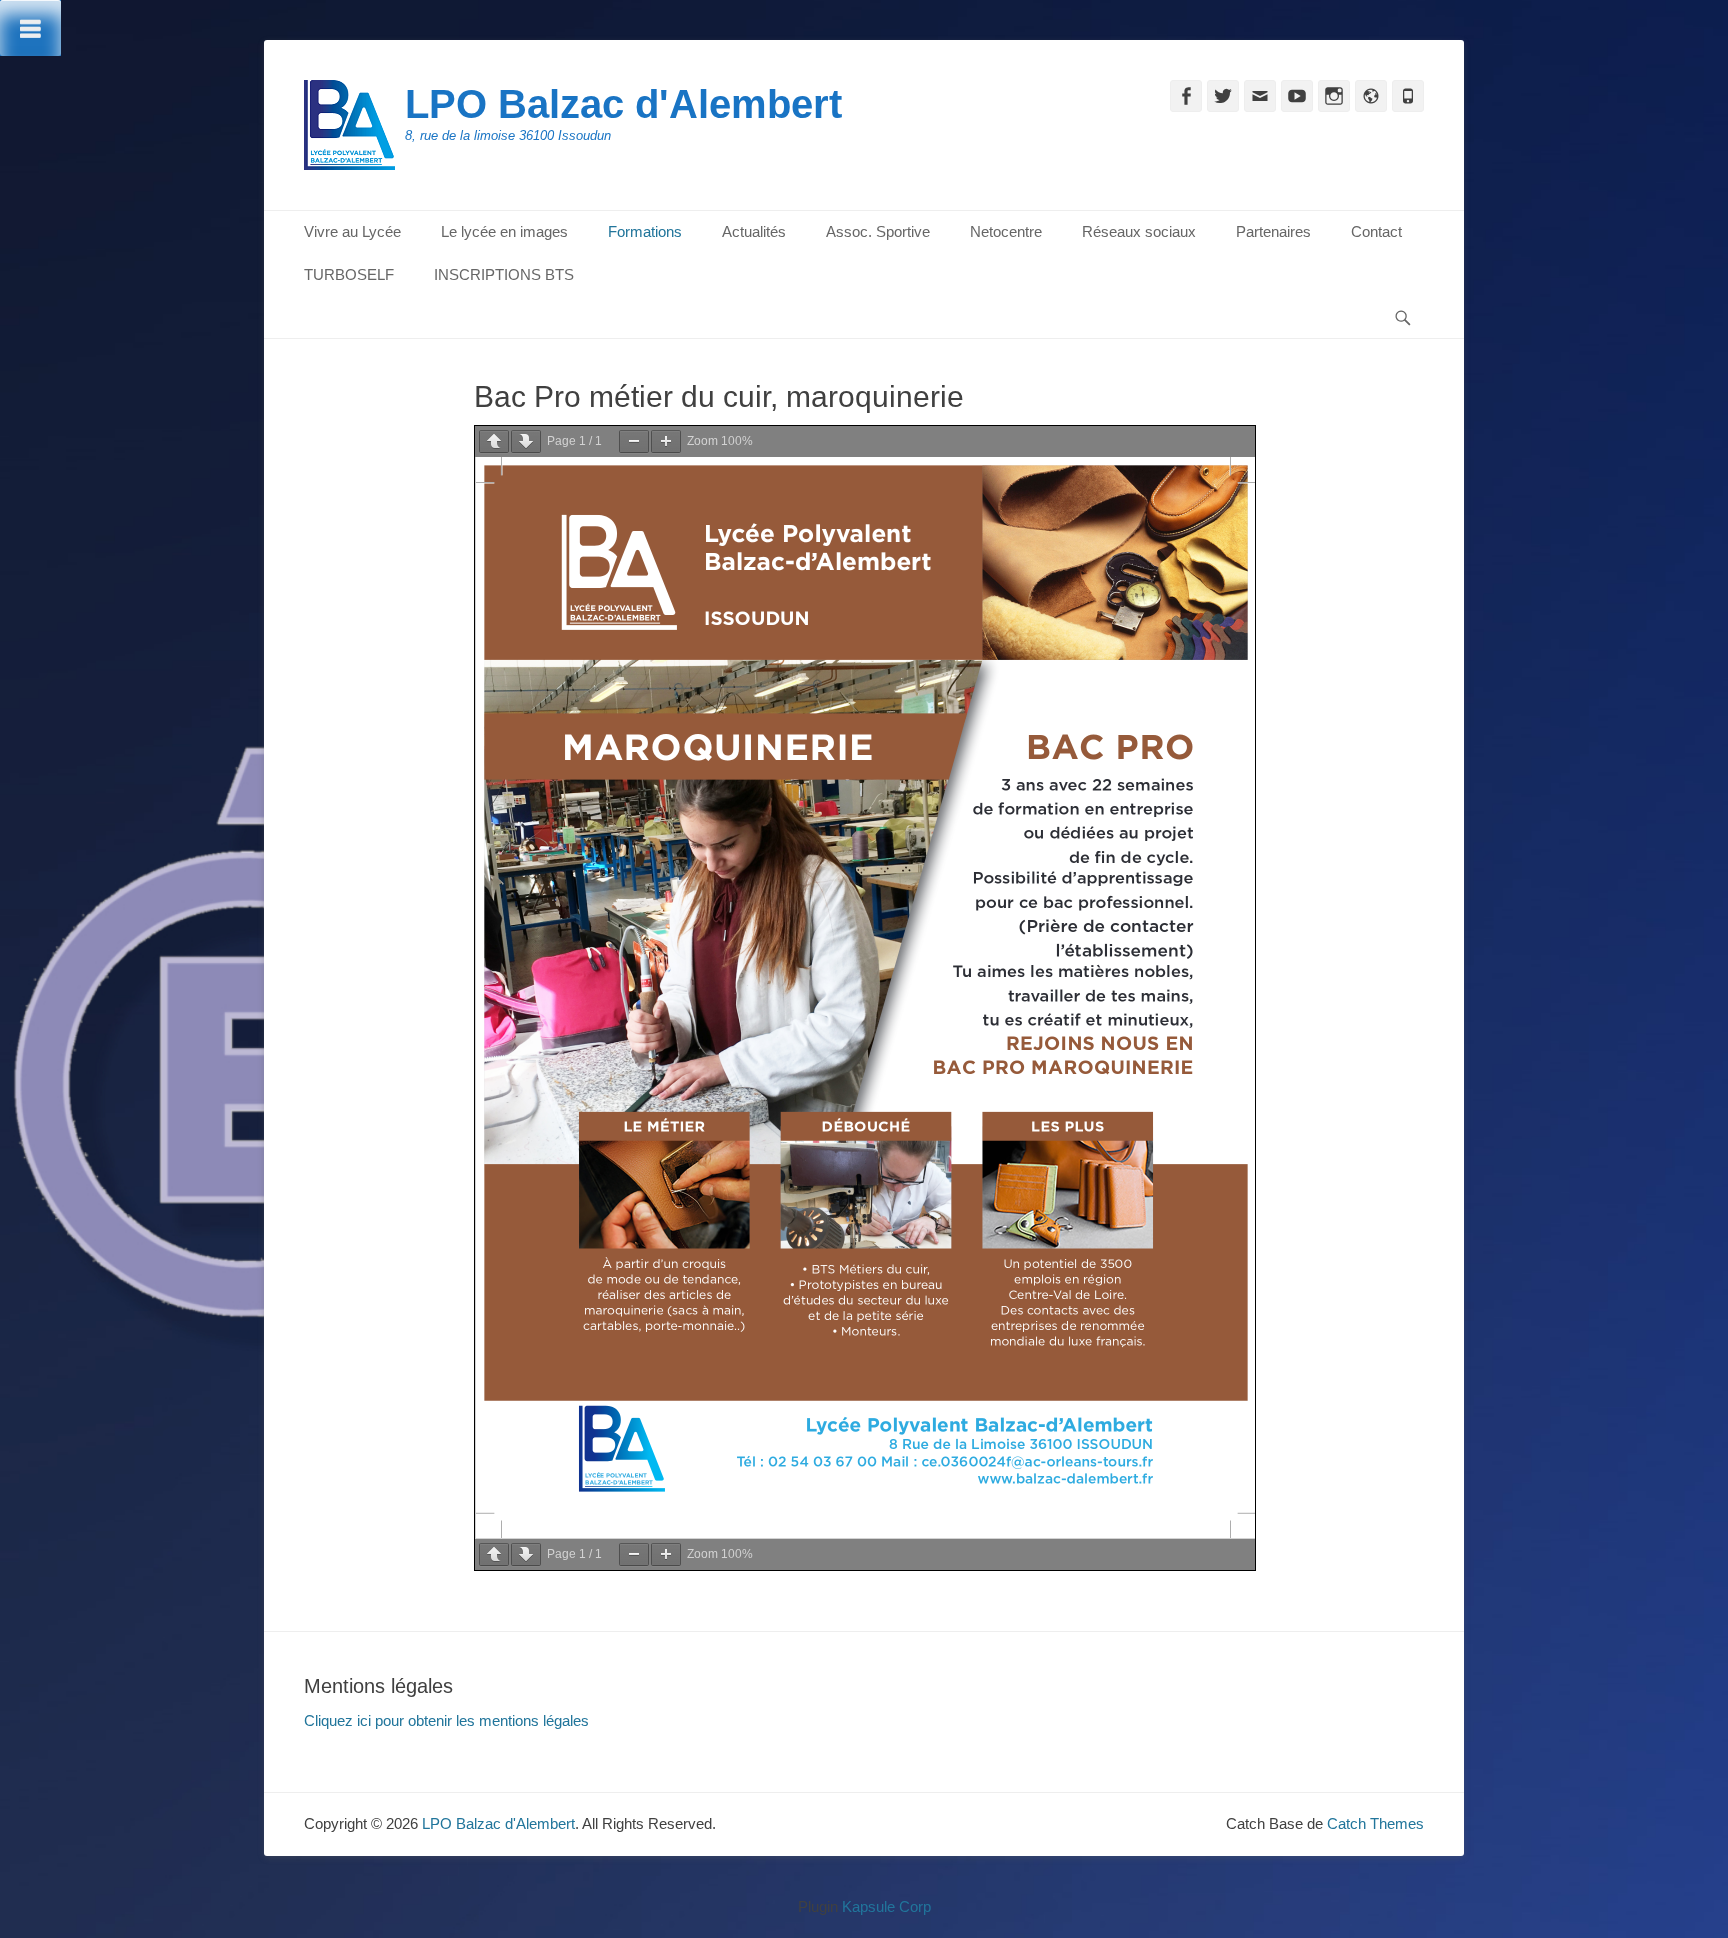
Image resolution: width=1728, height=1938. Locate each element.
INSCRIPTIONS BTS (504, 274)
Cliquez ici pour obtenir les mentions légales (446, 1720)
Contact (1376, 231)
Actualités (754, 231)
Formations (645, 231)
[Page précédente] (494, 441)
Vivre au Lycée (352, 231)
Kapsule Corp (886, 1906)
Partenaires (1273, 231)
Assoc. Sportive (878, 231)
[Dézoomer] (634, 441)
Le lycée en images (504, 231)
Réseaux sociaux (1139, 231)
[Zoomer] (666, 441)
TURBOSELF (349, 274)
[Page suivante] (526, 441)
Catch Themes (1375, 1823)
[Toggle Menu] (30, 28)
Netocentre (1006, 231)
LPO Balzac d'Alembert (623, 104)
